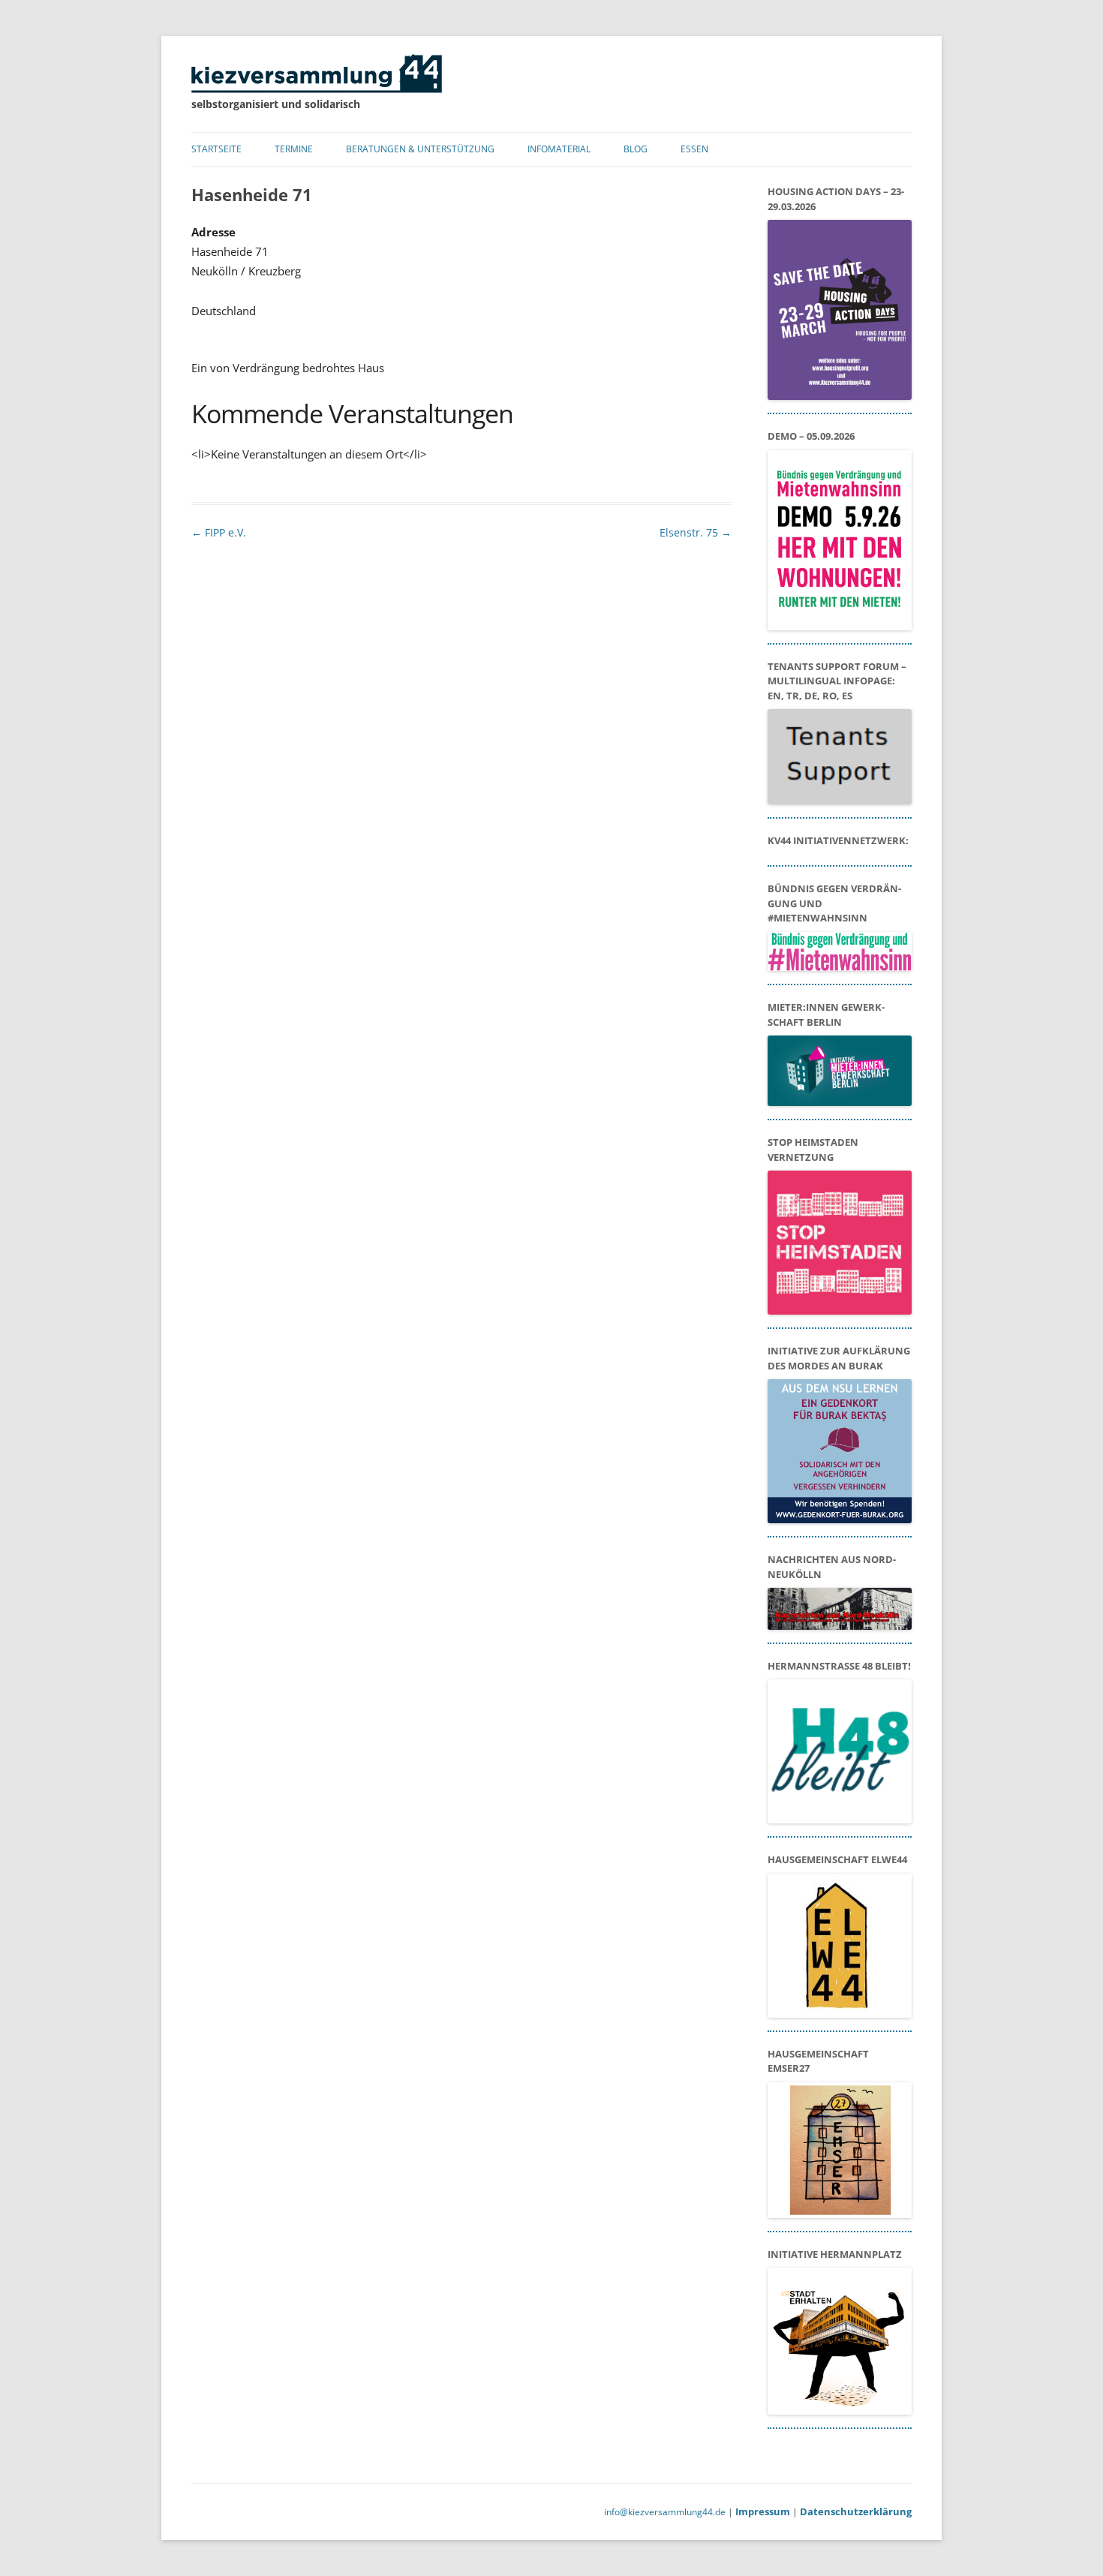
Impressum (763, 2511)
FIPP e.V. (219, 532)
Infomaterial (559, 149)
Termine (294, 149)
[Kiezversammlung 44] (317, 89)
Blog (636, 149)
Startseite (216, 149)
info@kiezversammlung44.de (665, 2512)
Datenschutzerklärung (856, 2511)
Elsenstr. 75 (696, 532)
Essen (694, 149)
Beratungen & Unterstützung (420, 149)
